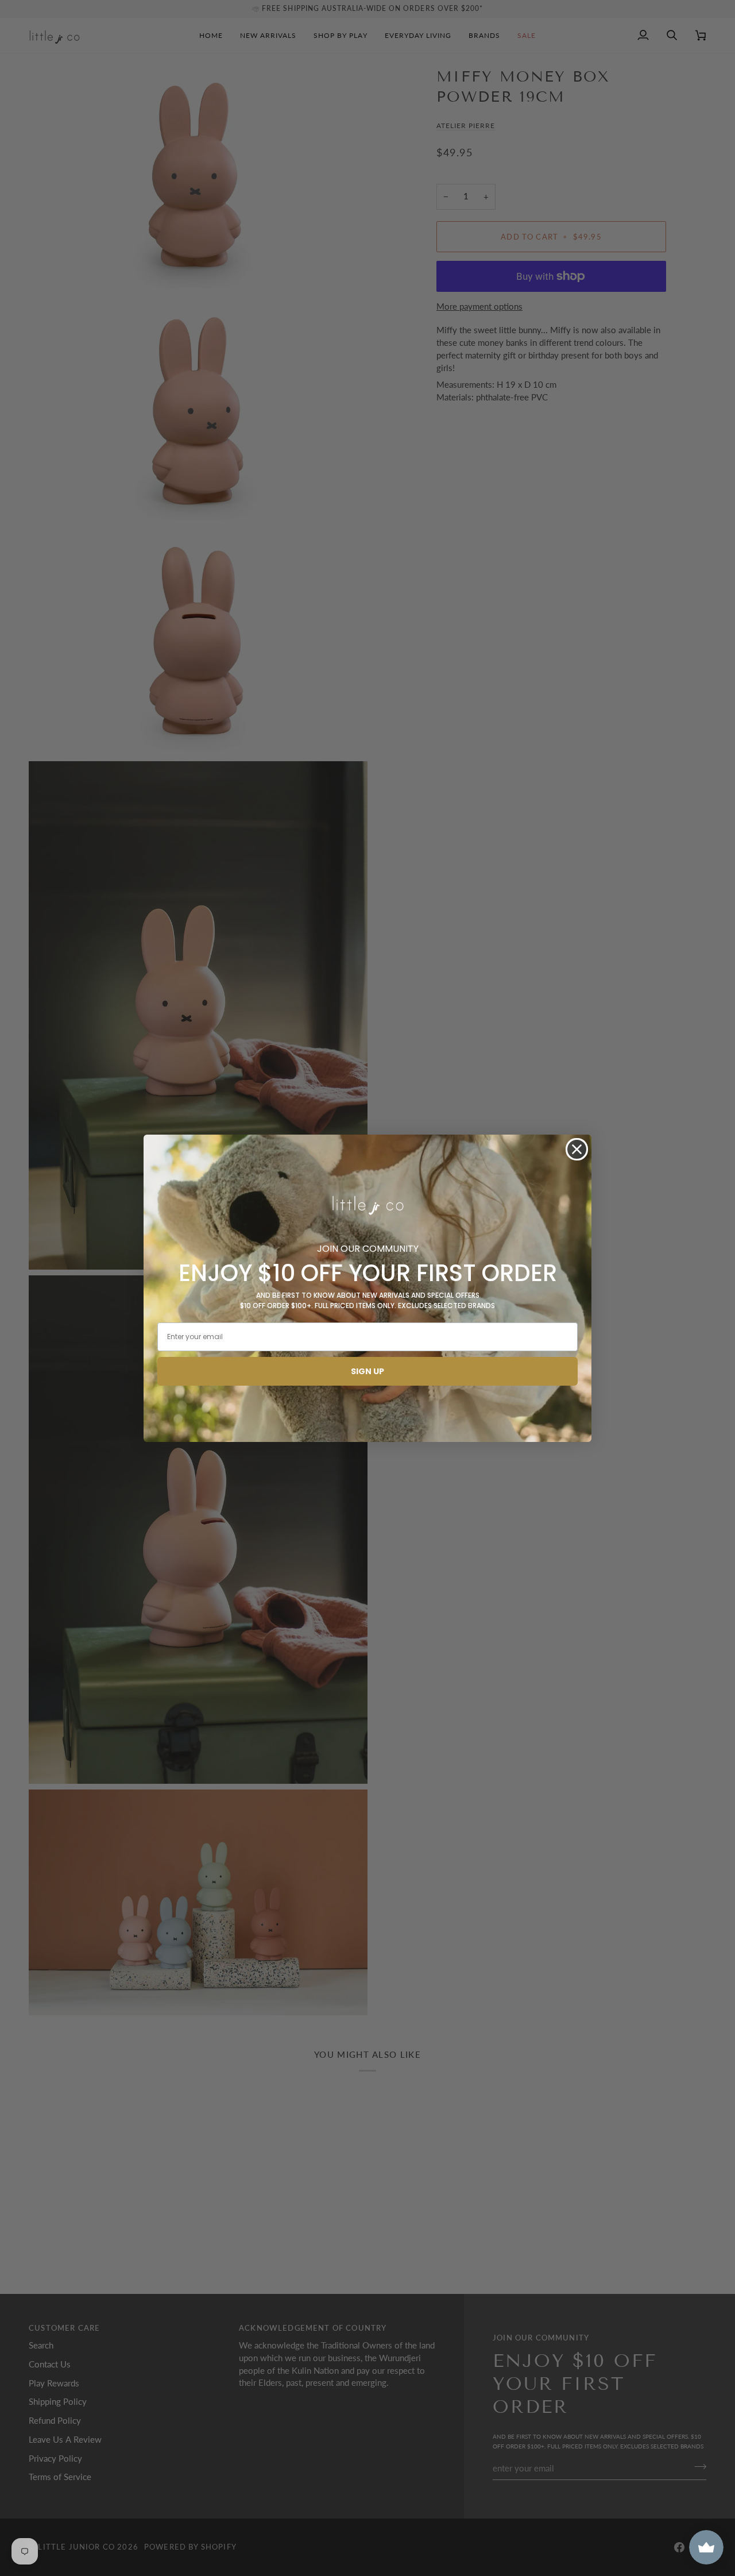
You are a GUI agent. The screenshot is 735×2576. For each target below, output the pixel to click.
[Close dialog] (577, 1149)
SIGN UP (367, 1371)
